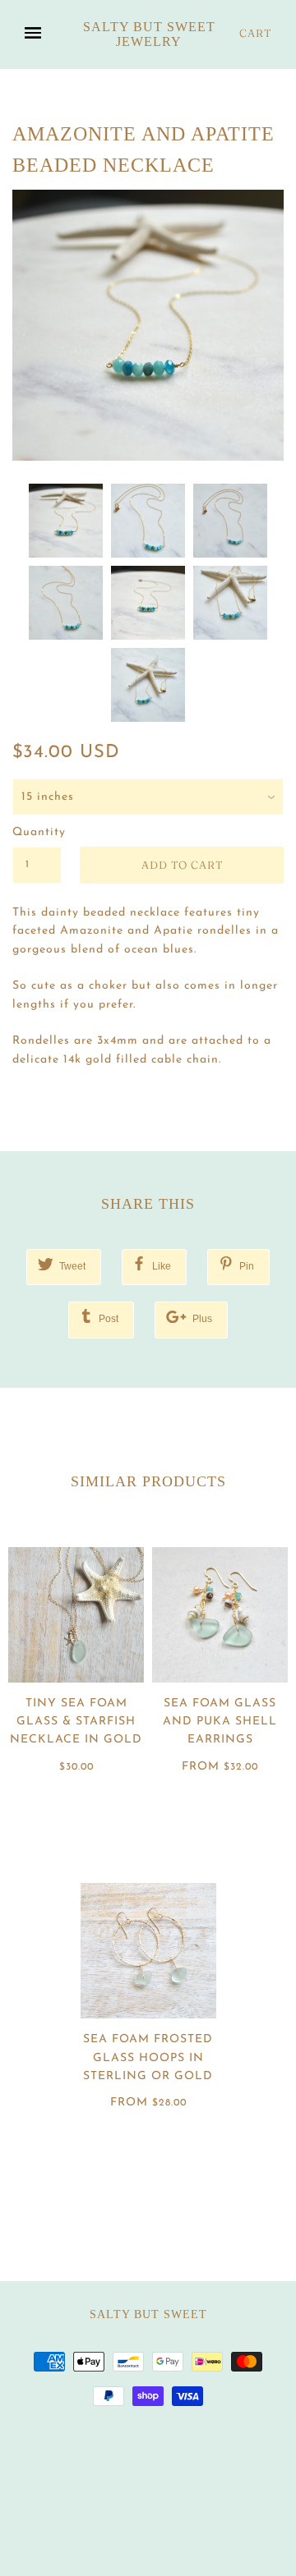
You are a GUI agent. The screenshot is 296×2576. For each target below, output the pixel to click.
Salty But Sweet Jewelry (149, 34)
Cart (255, 33)
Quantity (37, 832)
